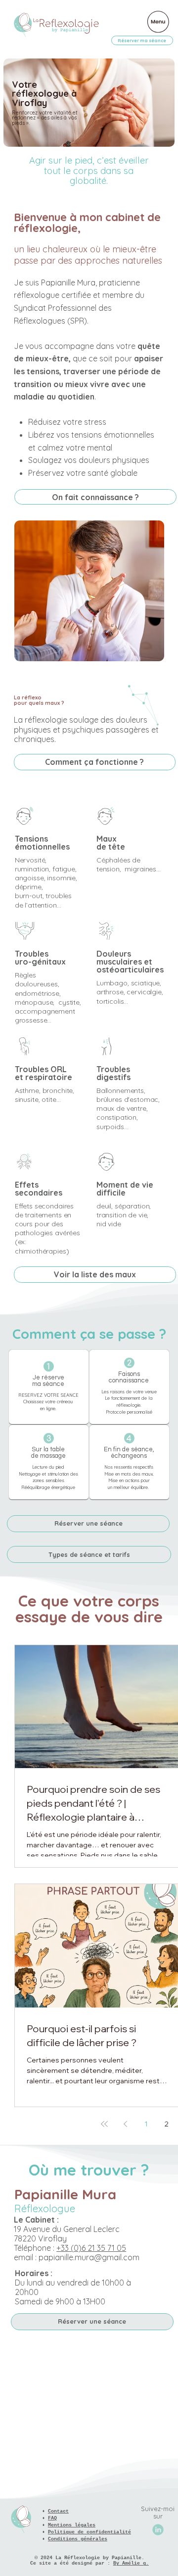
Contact (58, 2511)
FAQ (52, 2518)
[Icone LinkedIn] (158, 2530)
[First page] (104, 2124)
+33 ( (91, 2248)
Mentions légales (72, 2525)
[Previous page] (125, 2124)
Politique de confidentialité (89, 2532)
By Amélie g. (131, 2563)
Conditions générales (78, 2539)
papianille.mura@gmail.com (89, 2257)
